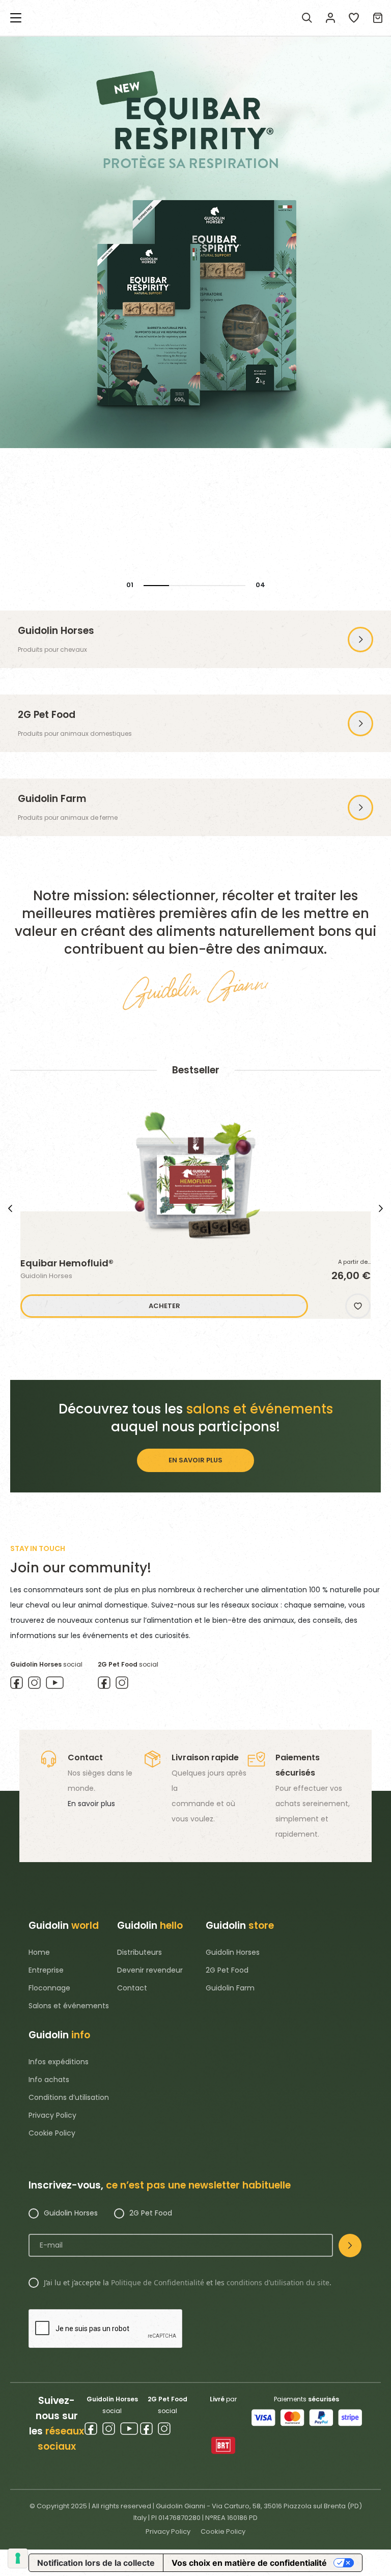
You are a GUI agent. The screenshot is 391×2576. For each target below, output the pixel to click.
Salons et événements (69, 2006)
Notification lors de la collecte (96, 2563)
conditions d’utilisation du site (278, 2282)
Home (39, 1952)
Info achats (49, 2080)
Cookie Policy (52, 2133)
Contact (132, 1988)
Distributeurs (139, 1952)
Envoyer (350, 2246)
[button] (358, 1306)
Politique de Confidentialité (158, 2282)
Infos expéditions (59, 2062)
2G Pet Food (227, 1970)
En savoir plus (91, 1804)
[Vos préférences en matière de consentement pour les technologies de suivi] (18, 2558)
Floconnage (49, 1988)
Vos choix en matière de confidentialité (249, 2563)
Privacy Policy (52, 2115)
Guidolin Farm (230, 1988)
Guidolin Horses (233, 1952)
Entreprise (46, 1970)
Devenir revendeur (150, 1970)
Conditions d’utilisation (69, 2097)
